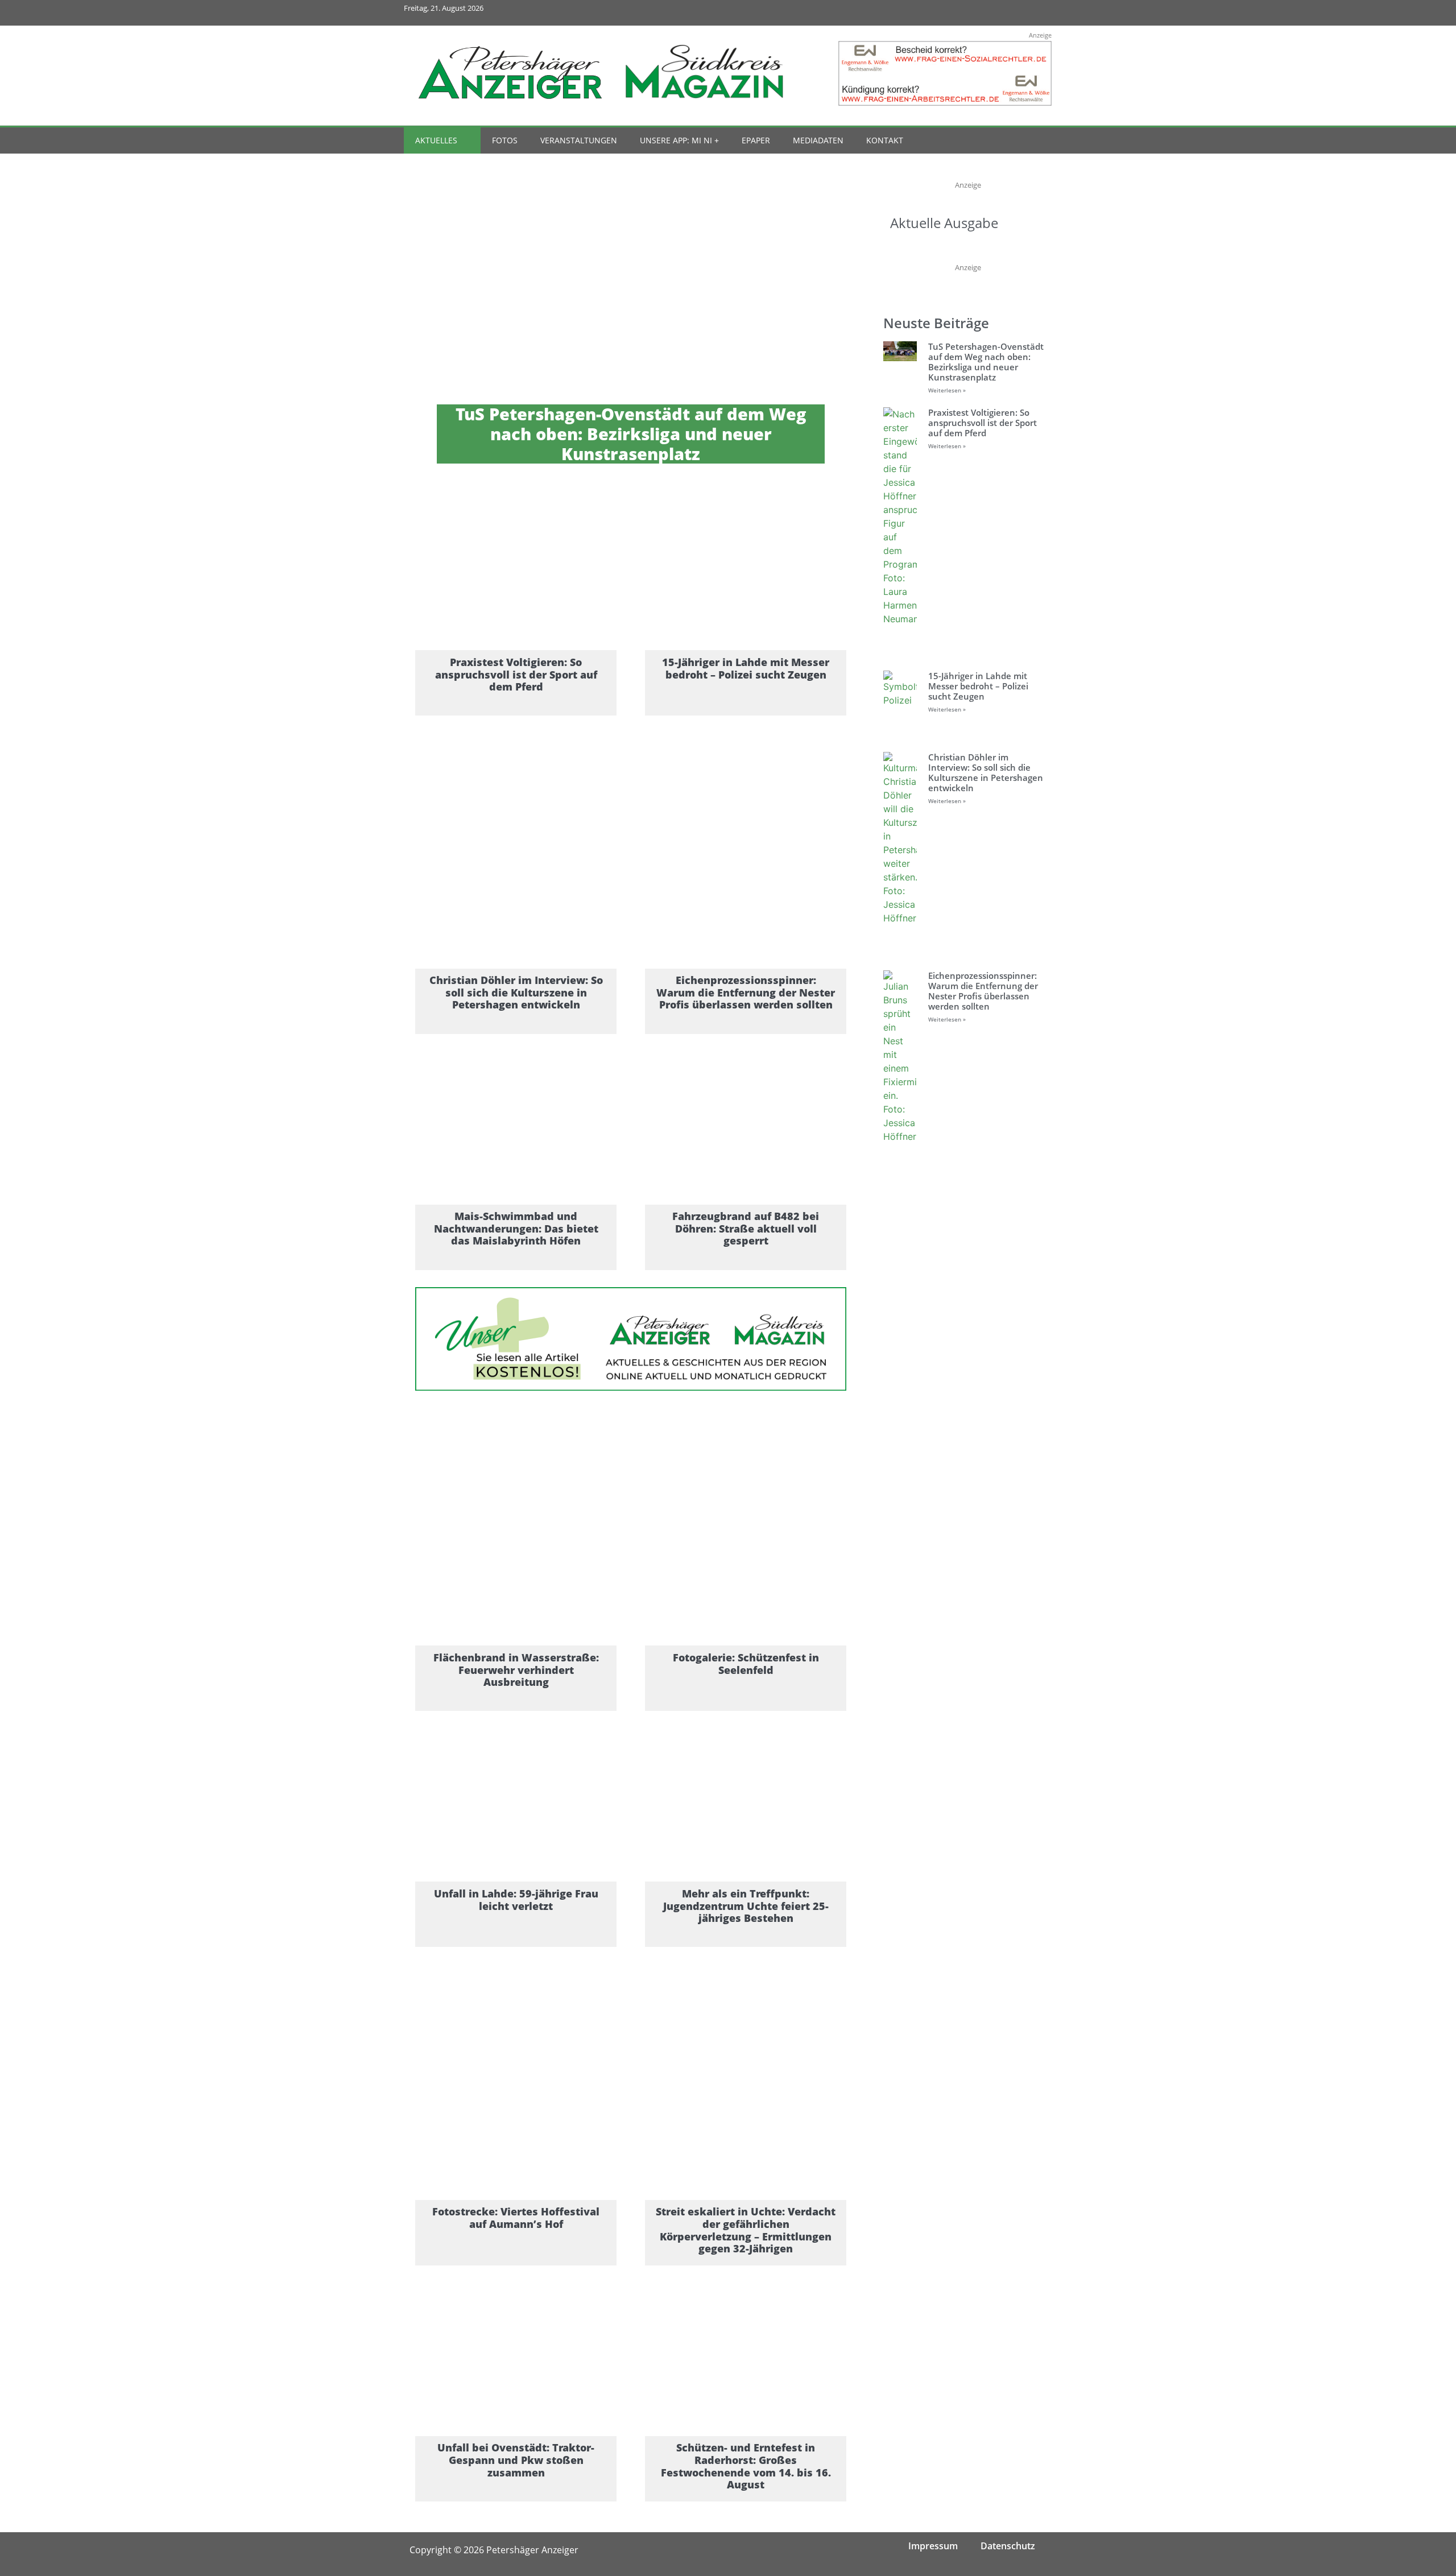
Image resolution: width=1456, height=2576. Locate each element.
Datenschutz (1008, 2546)
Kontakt (885, 140)
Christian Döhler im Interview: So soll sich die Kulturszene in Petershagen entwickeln (986, 772)
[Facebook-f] (963, 13)
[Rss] (1039, 13)
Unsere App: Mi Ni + (679, 140)
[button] (1019, 141)
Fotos (505, 140)
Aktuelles (436, 140)
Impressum (933, 2546)
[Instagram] (989, 13)
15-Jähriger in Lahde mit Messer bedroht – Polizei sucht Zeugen (978, 686)
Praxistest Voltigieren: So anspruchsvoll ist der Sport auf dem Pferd (983, 423)
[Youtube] (1014, 13)
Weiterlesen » (947, 390)
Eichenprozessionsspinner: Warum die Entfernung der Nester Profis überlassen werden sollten (983, 991)
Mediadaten (818, 140)
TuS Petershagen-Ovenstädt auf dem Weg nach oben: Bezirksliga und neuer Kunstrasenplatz (986, 362)
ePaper (756, 140)
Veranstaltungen (579, 140)
